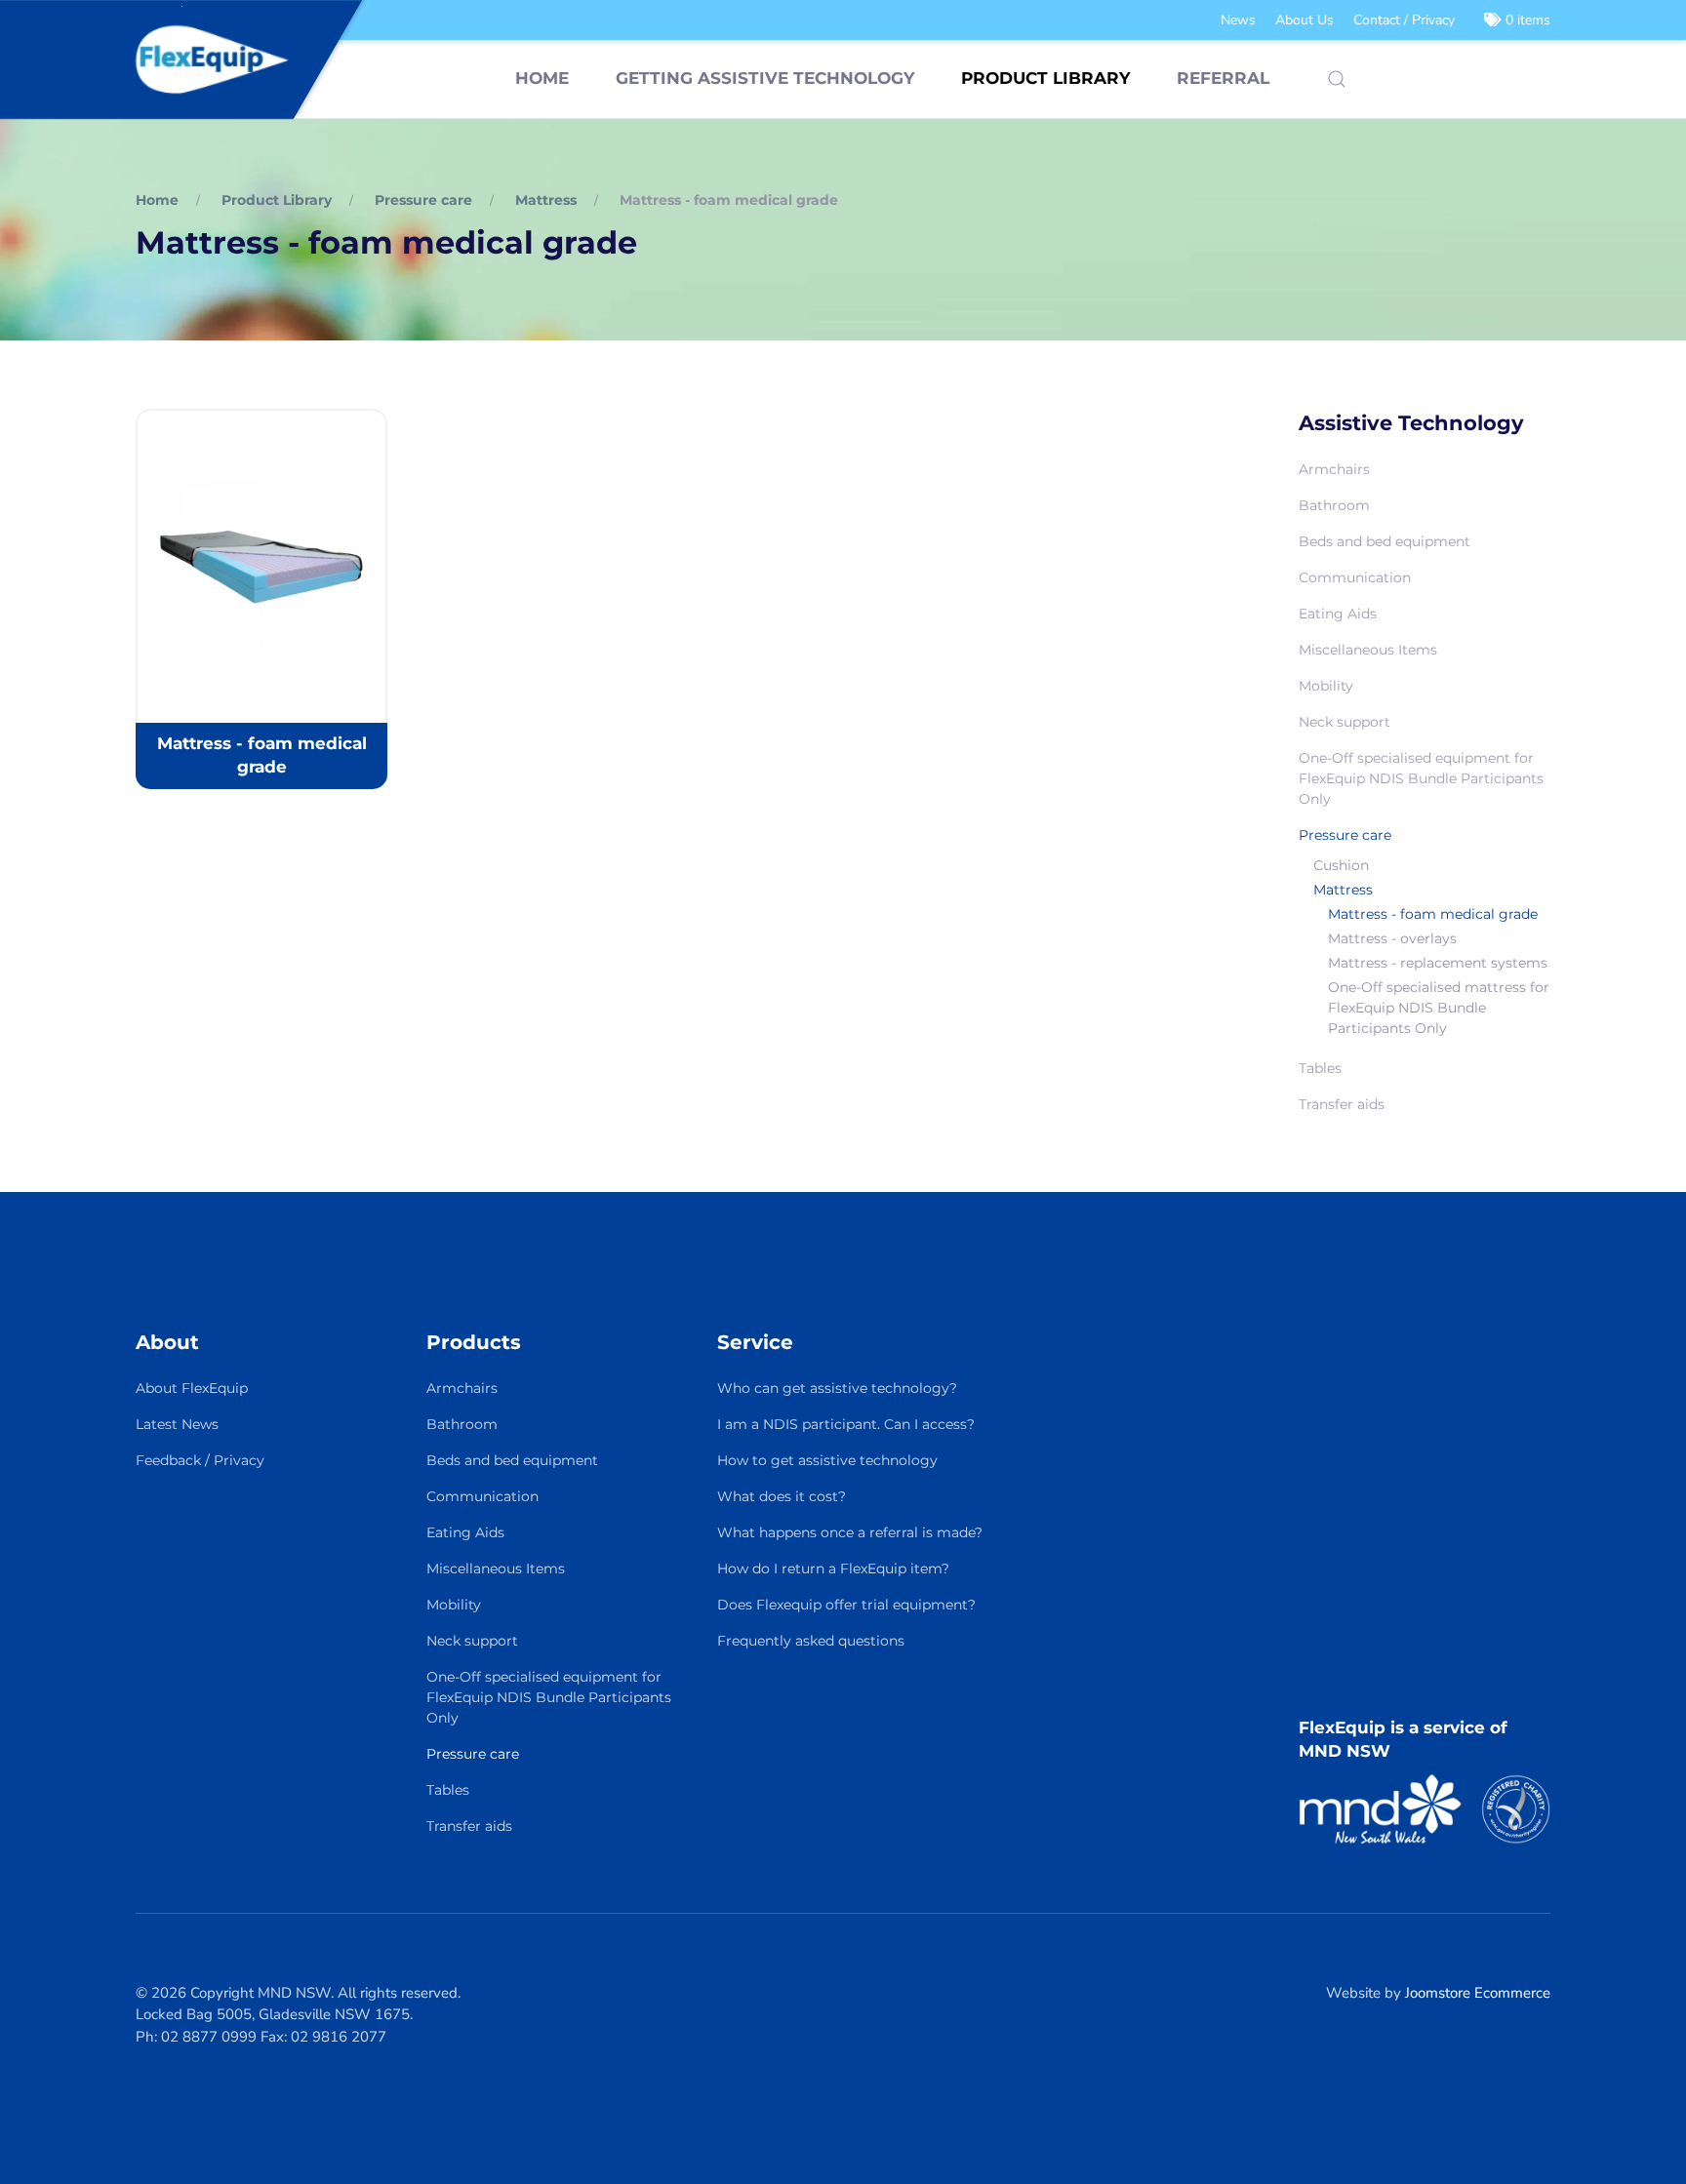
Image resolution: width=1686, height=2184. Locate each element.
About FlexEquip (192, 1388)
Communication (1355, 577)
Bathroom (1334, 505)
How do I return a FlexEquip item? (833, 1569)
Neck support (1345, 722)
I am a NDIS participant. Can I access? (846, 1424)
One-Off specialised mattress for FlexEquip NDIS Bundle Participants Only (1439, 1008)
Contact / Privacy (1404, 20)
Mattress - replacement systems (1438, 963)
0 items (1526, 20)
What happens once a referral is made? (850, 1532)
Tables (1320, 1068)
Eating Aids (1338, 614)
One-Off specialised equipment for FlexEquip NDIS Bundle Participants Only (1421, 778)
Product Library (1045, 78)
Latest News (177, 1424)
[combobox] (1337, 79)
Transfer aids (1342, 1104)
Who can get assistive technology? (837, 1388)
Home (542, 78)
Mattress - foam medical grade (1433, 914)
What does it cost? (782, 1496)
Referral (1223, 78)
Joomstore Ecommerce (1478, 1993)
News (1238, 20)
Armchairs (1334, 469)
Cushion (1341, 865)
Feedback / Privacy (200, 1460)
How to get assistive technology (827, 1460)
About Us (1305, 20)
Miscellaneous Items (1368, 650)
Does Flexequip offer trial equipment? (846, 1605)
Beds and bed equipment (1385, 541)
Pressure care (1345, 835)
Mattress (1343, 890)
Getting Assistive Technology (765, 78)
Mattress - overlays (1392, 938)
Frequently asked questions (811, 1641)
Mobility (1326, 686)
